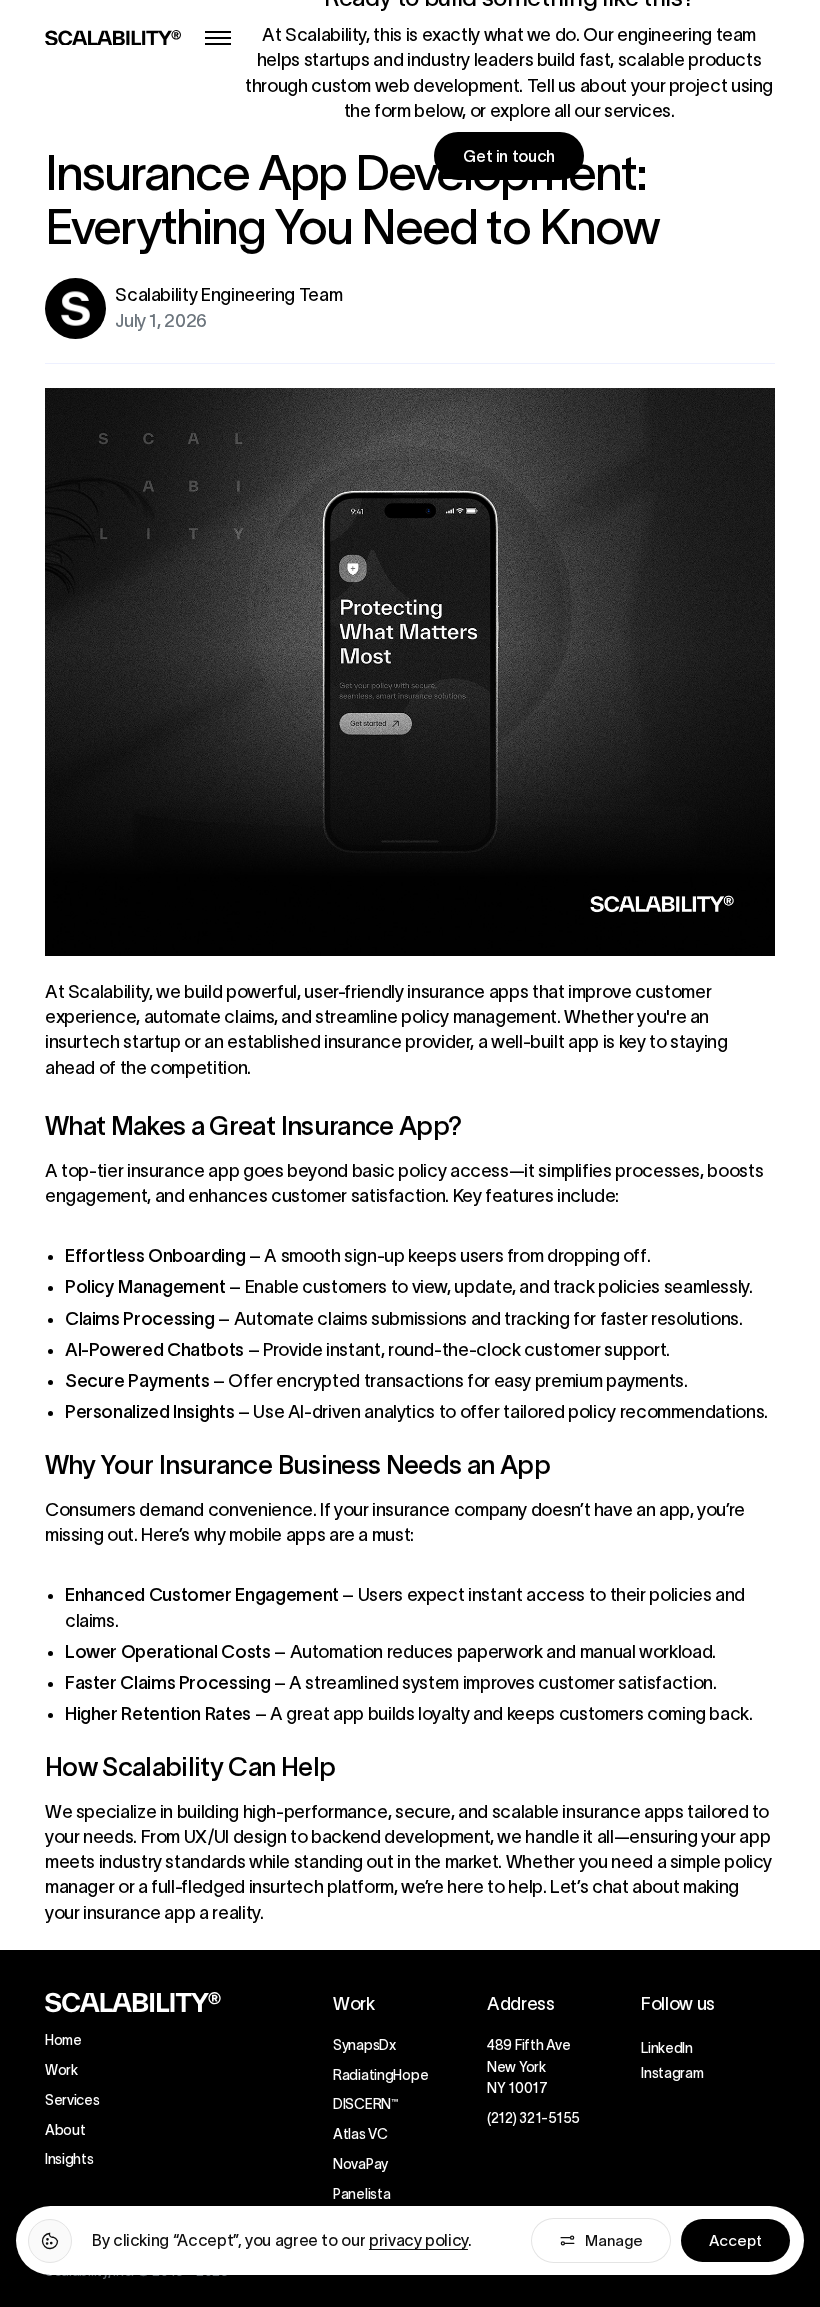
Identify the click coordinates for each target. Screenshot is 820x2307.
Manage (614, 2240)
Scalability (106, 992)
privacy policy (418, 2240)
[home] (113, 38)
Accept (735, 2240)
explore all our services (580, 111)
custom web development (415, 86)
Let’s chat (588, 1887)
